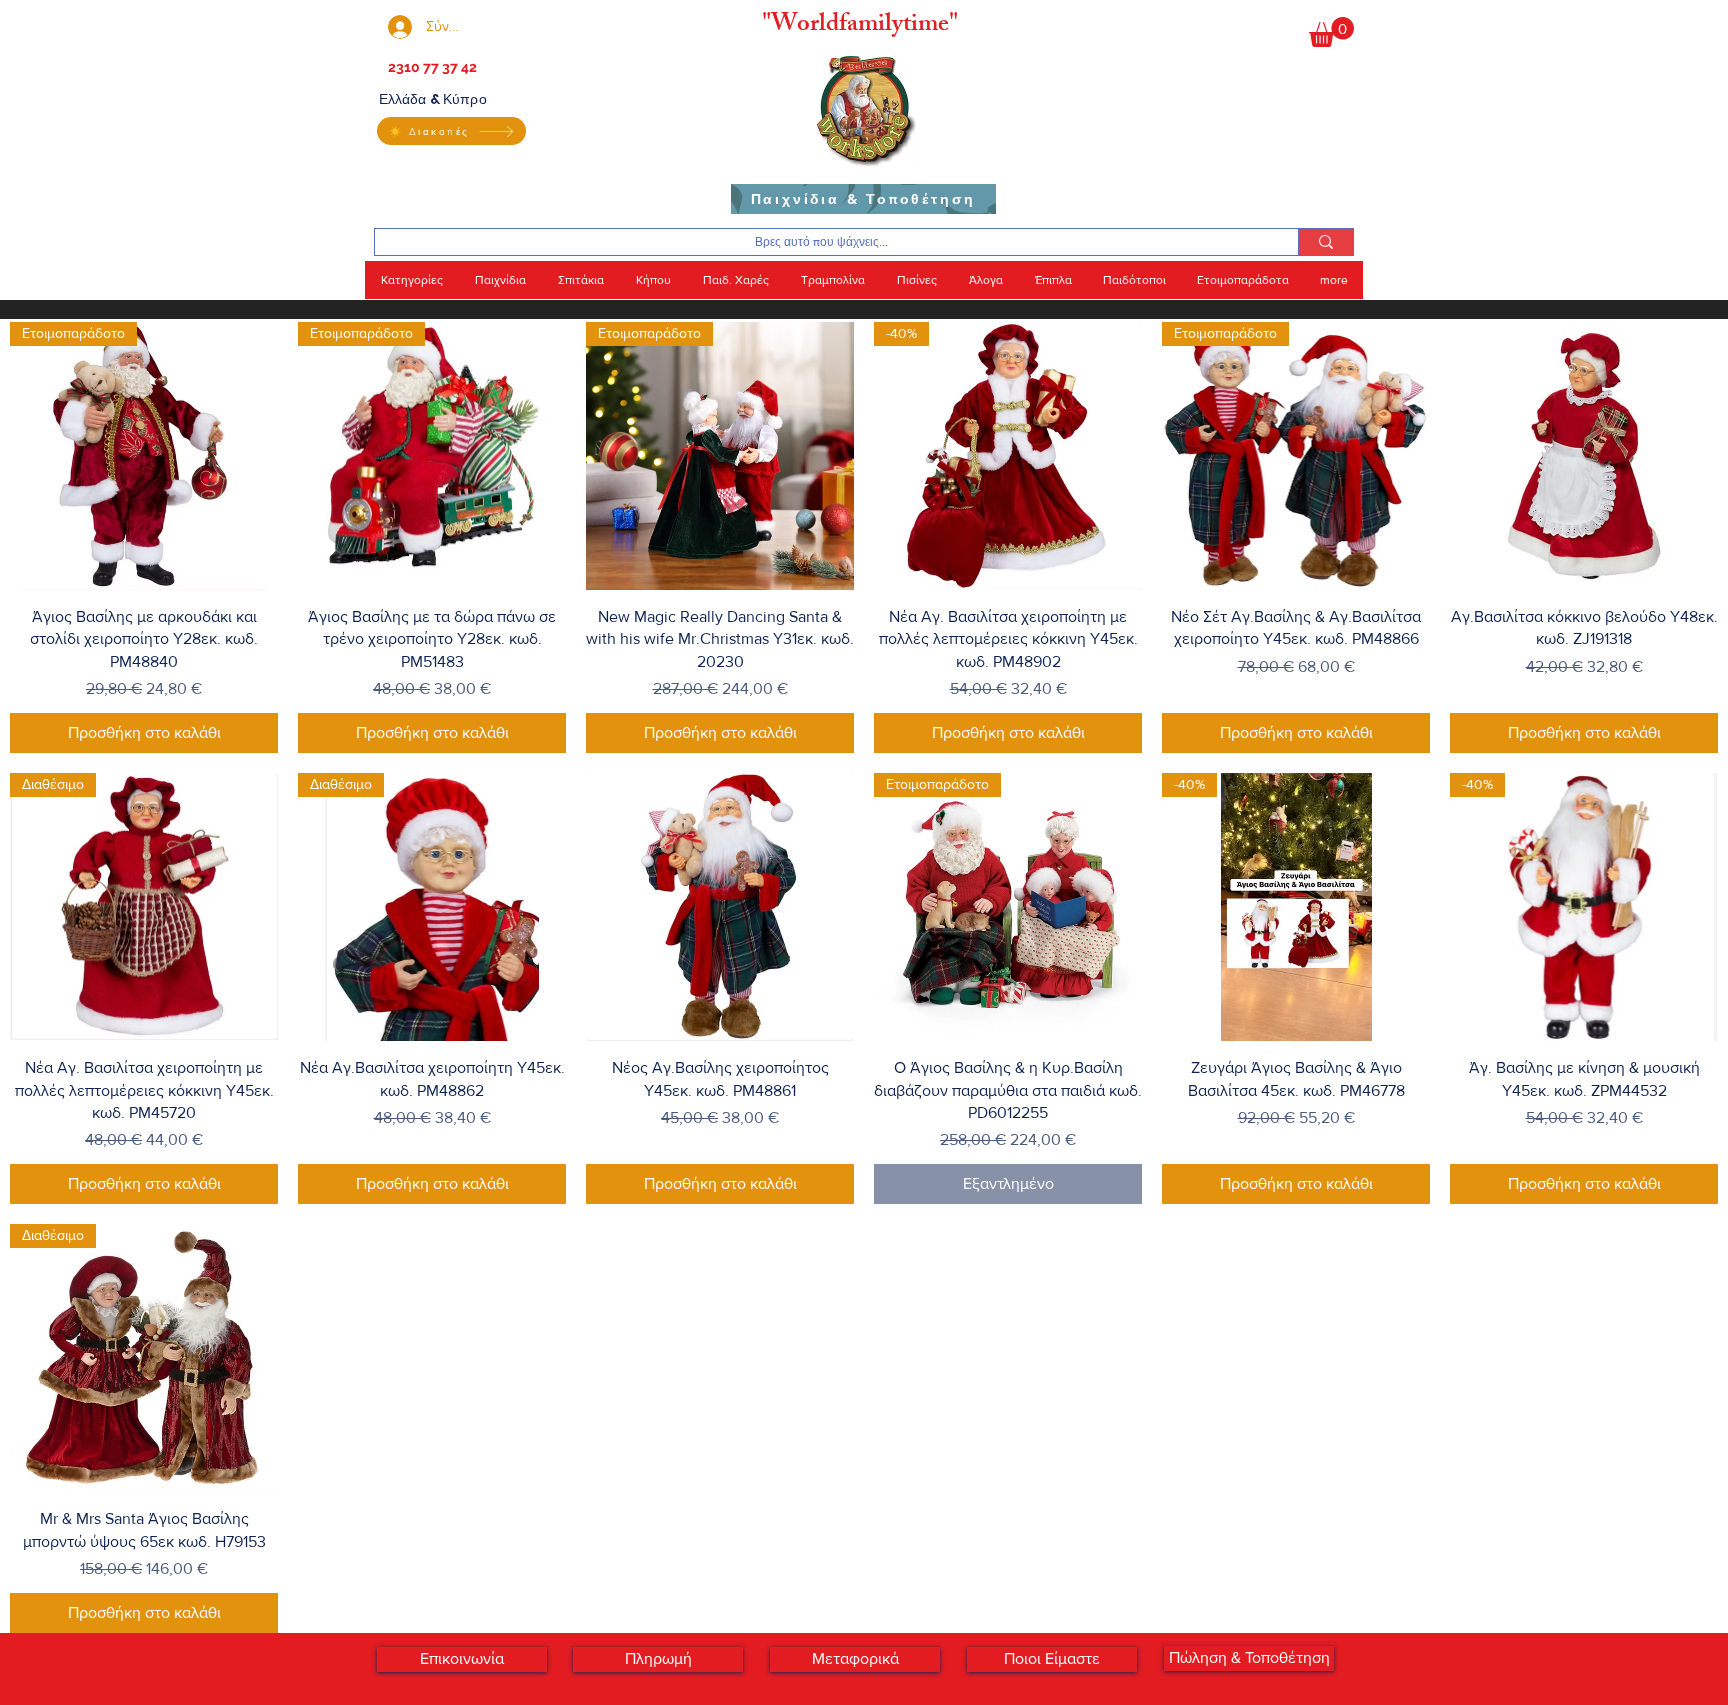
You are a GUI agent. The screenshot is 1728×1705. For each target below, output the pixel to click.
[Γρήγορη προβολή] (1584, 456)
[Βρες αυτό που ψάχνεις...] (1325, 242)
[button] (1331, 32)
